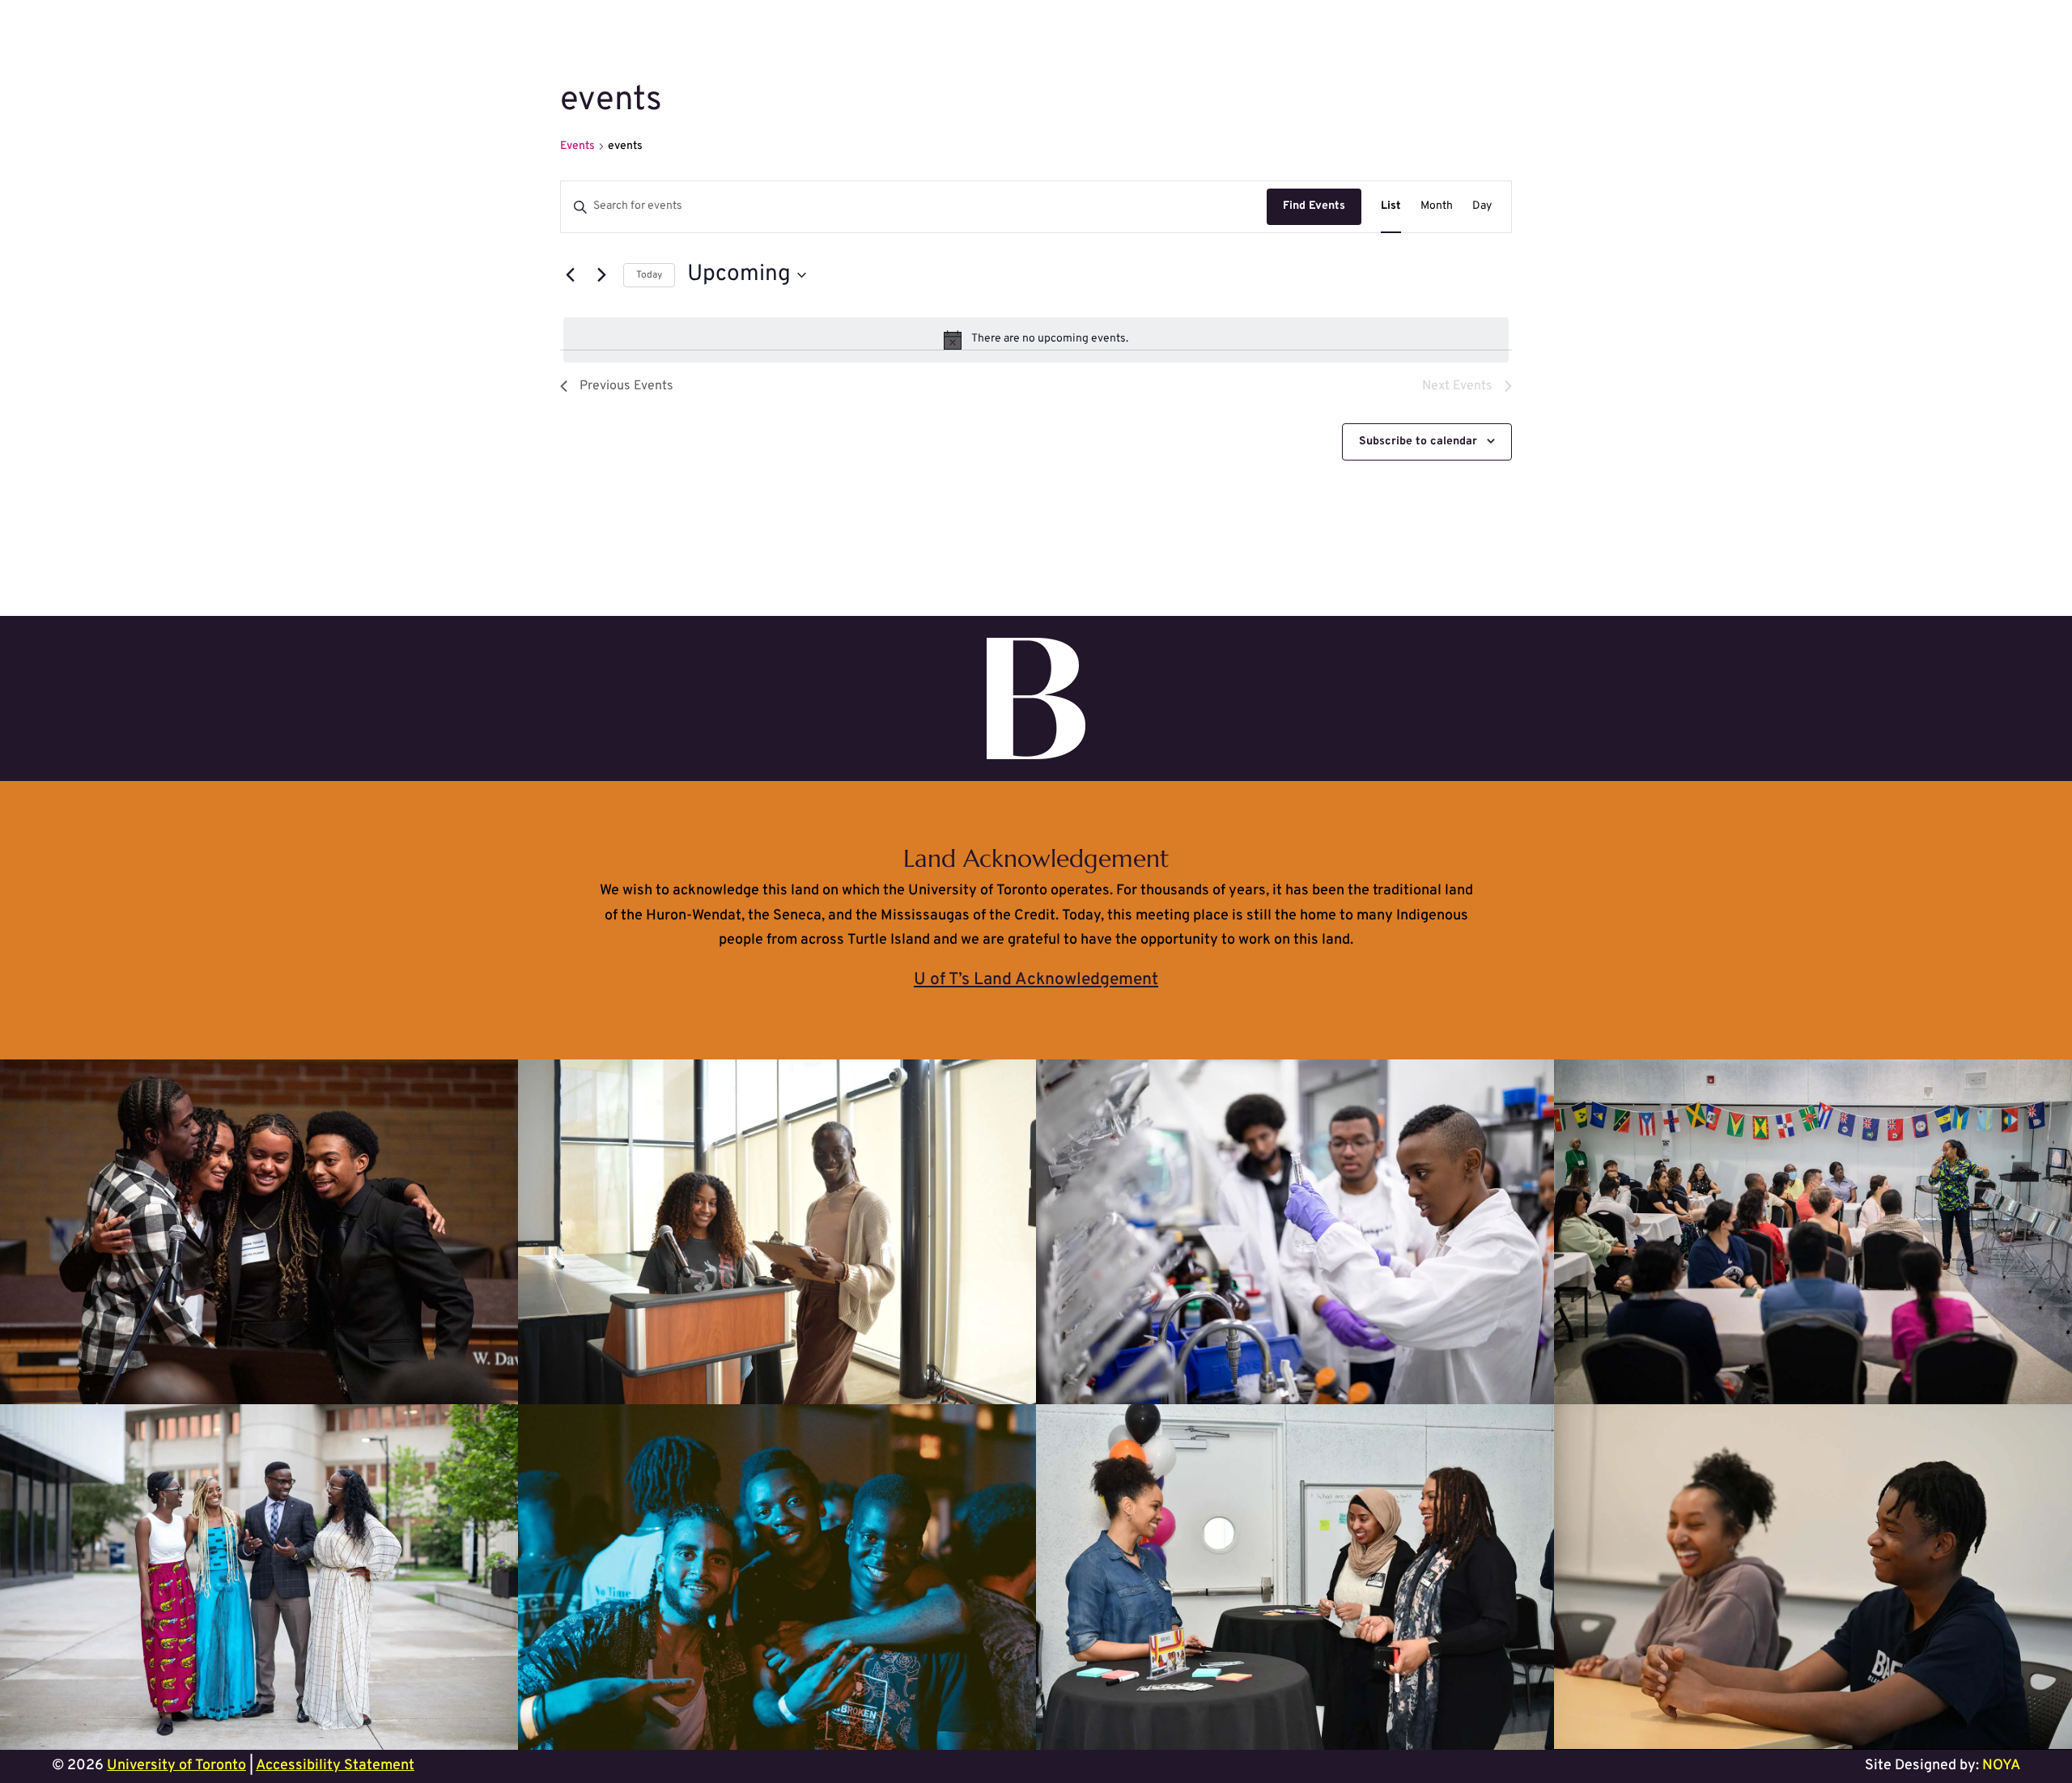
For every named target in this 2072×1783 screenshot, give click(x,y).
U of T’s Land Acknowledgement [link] (1036, 980)
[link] (1391, 207)
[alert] (1036, 340)
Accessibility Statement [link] (335, 1766)
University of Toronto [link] (176, 1766)
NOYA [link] (2001, 1766)
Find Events (1314, 206)
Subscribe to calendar (1418, 442)
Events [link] (577, 146)
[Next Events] (601, 275)
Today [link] (649, 275)
